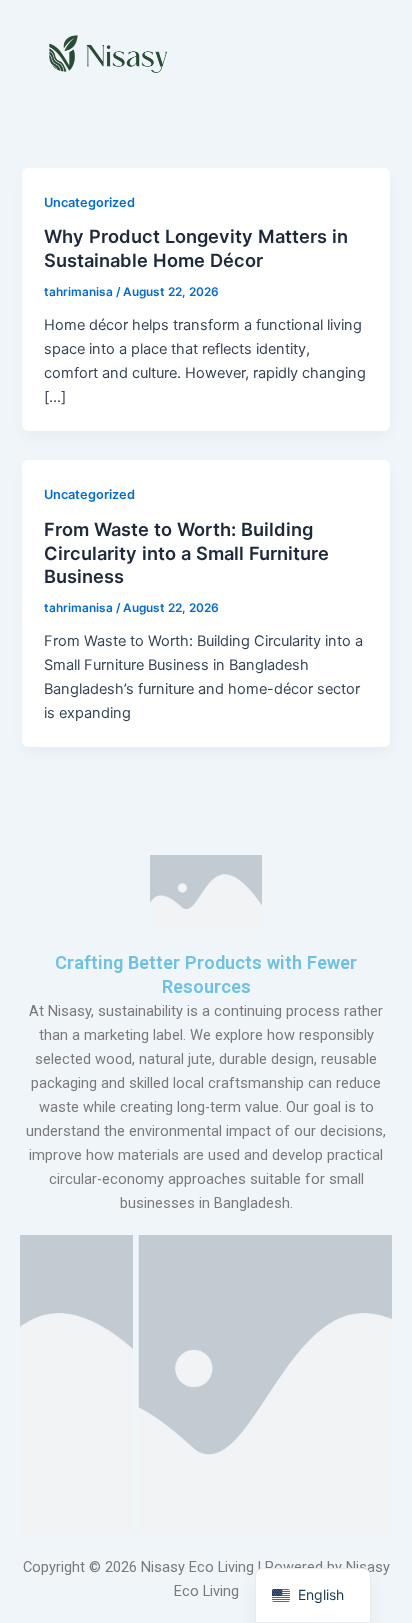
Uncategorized (89, 202)
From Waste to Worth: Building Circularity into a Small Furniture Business (186, 552)
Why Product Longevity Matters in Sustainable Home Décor (196, 248)
